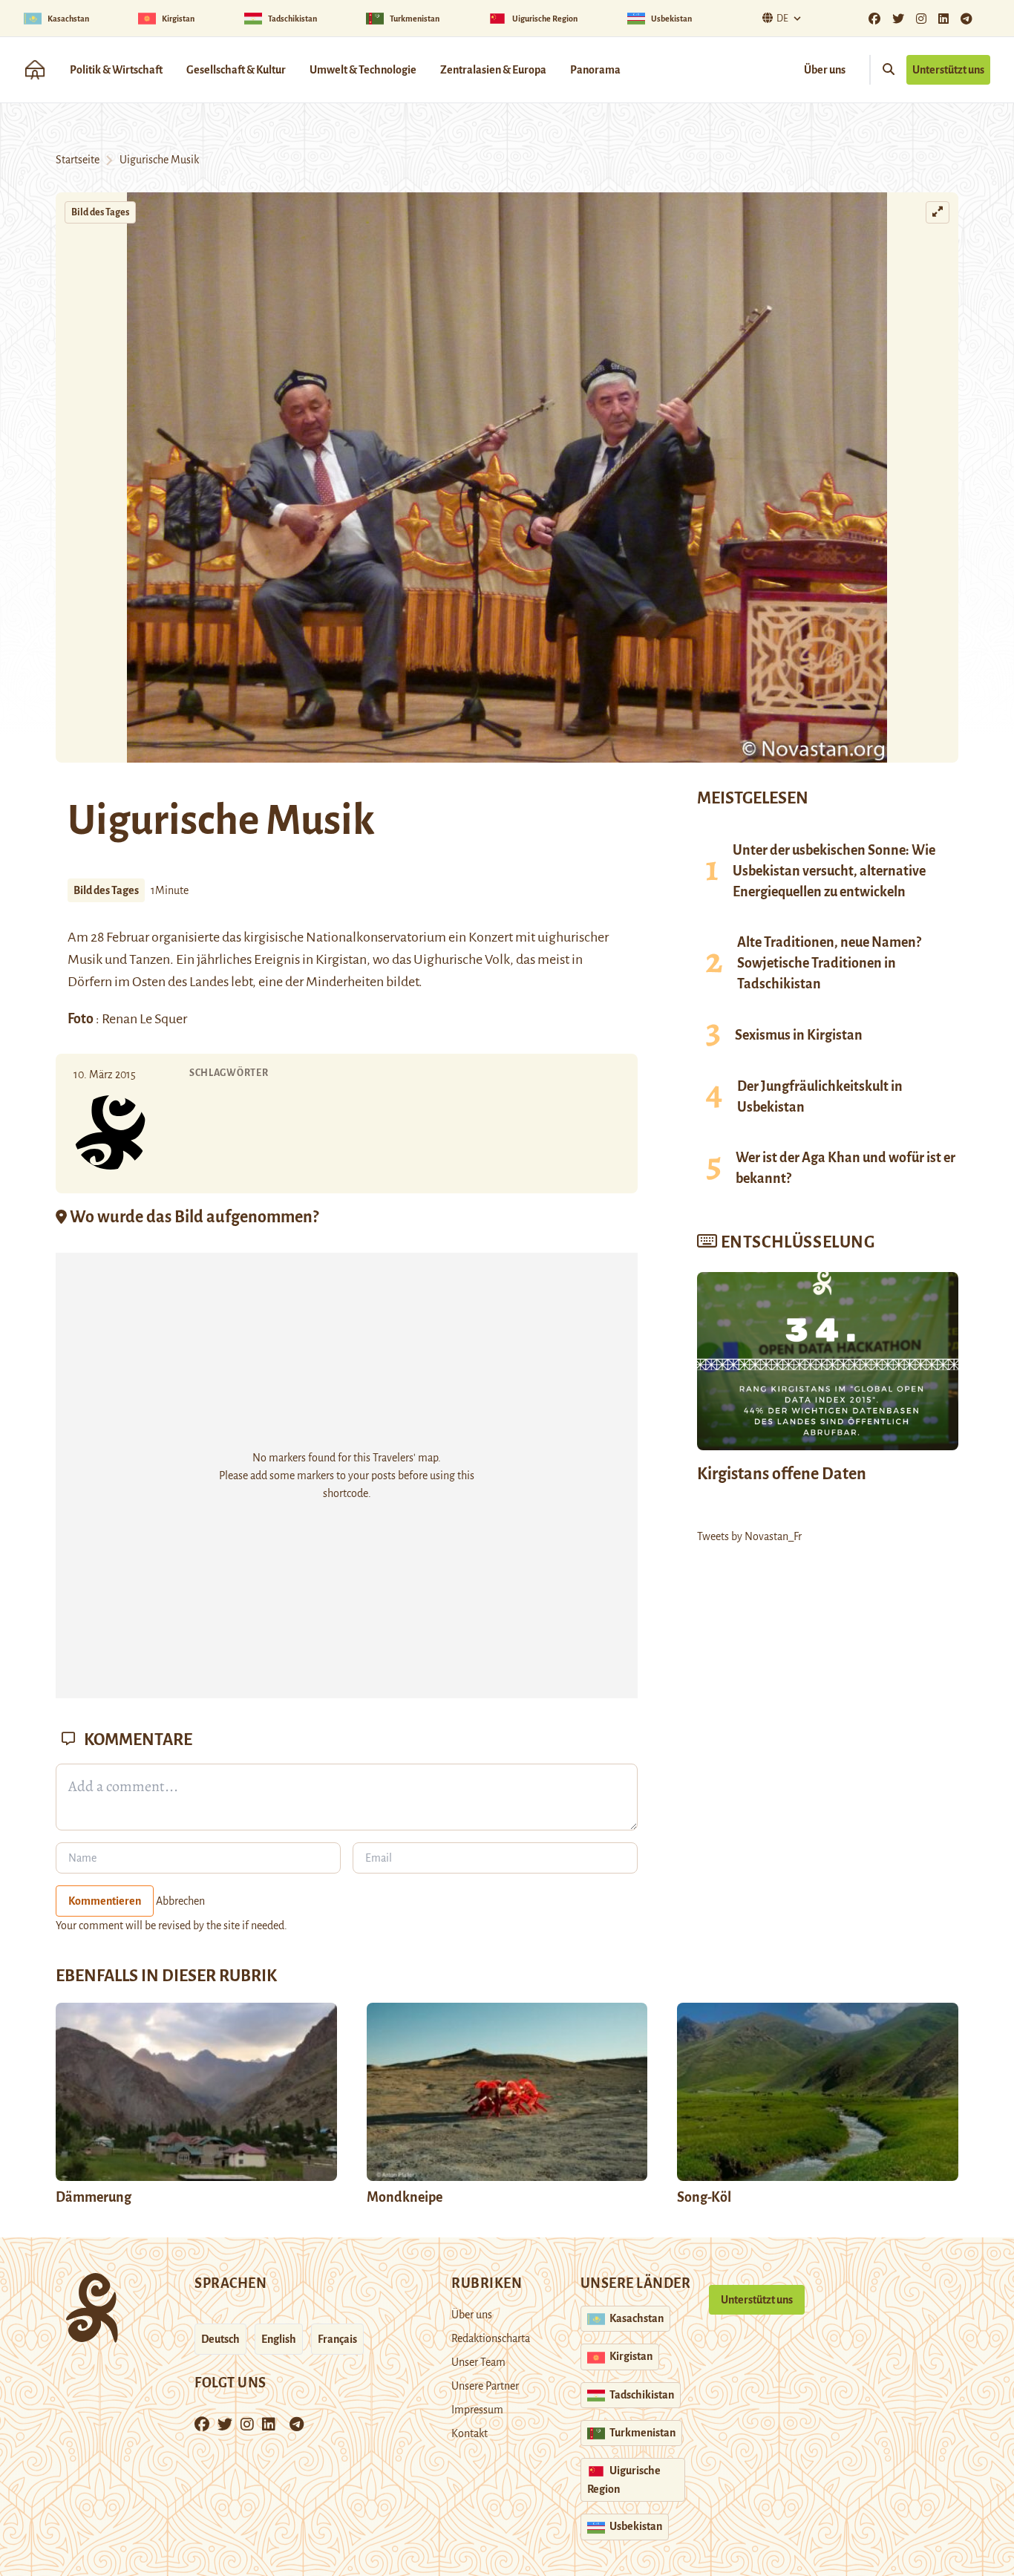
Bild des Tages (100, 212)
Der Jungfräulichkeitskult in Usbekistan (820, 1097)
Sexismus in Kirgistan (799, 1035)
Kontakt (470, 2433)
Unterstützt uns (948, 70)
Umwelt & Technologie (363, 70)
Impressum (477, 2410)
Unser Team (478, 2362)
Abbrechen (180, 1901)
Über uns (825, 70)
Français (337, 2339)
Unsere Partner (485, 2386)
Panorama (595, 70)
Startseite (78, 160)
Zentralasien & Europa (493, 70)
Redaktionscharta (491, 2338)
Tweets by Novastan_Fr (749, 1536)
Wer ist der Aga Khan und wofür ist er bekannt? (845, 1168)
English (279, 2339)
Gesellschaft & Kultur (236, 70)
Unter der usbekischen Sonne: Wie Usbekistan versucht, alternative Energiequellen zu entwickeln (834, 871)
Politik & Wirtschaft (116, 70)
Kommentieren (105, 1901)
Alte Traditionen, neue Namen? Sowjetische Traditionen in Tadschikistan (829, 963)
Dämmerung (94, 2197)
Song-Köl (704, 2197)
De (782, 19)
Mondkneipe (405, 2197)
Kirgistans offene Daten (782, 1474)
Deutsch (220, 2339)
